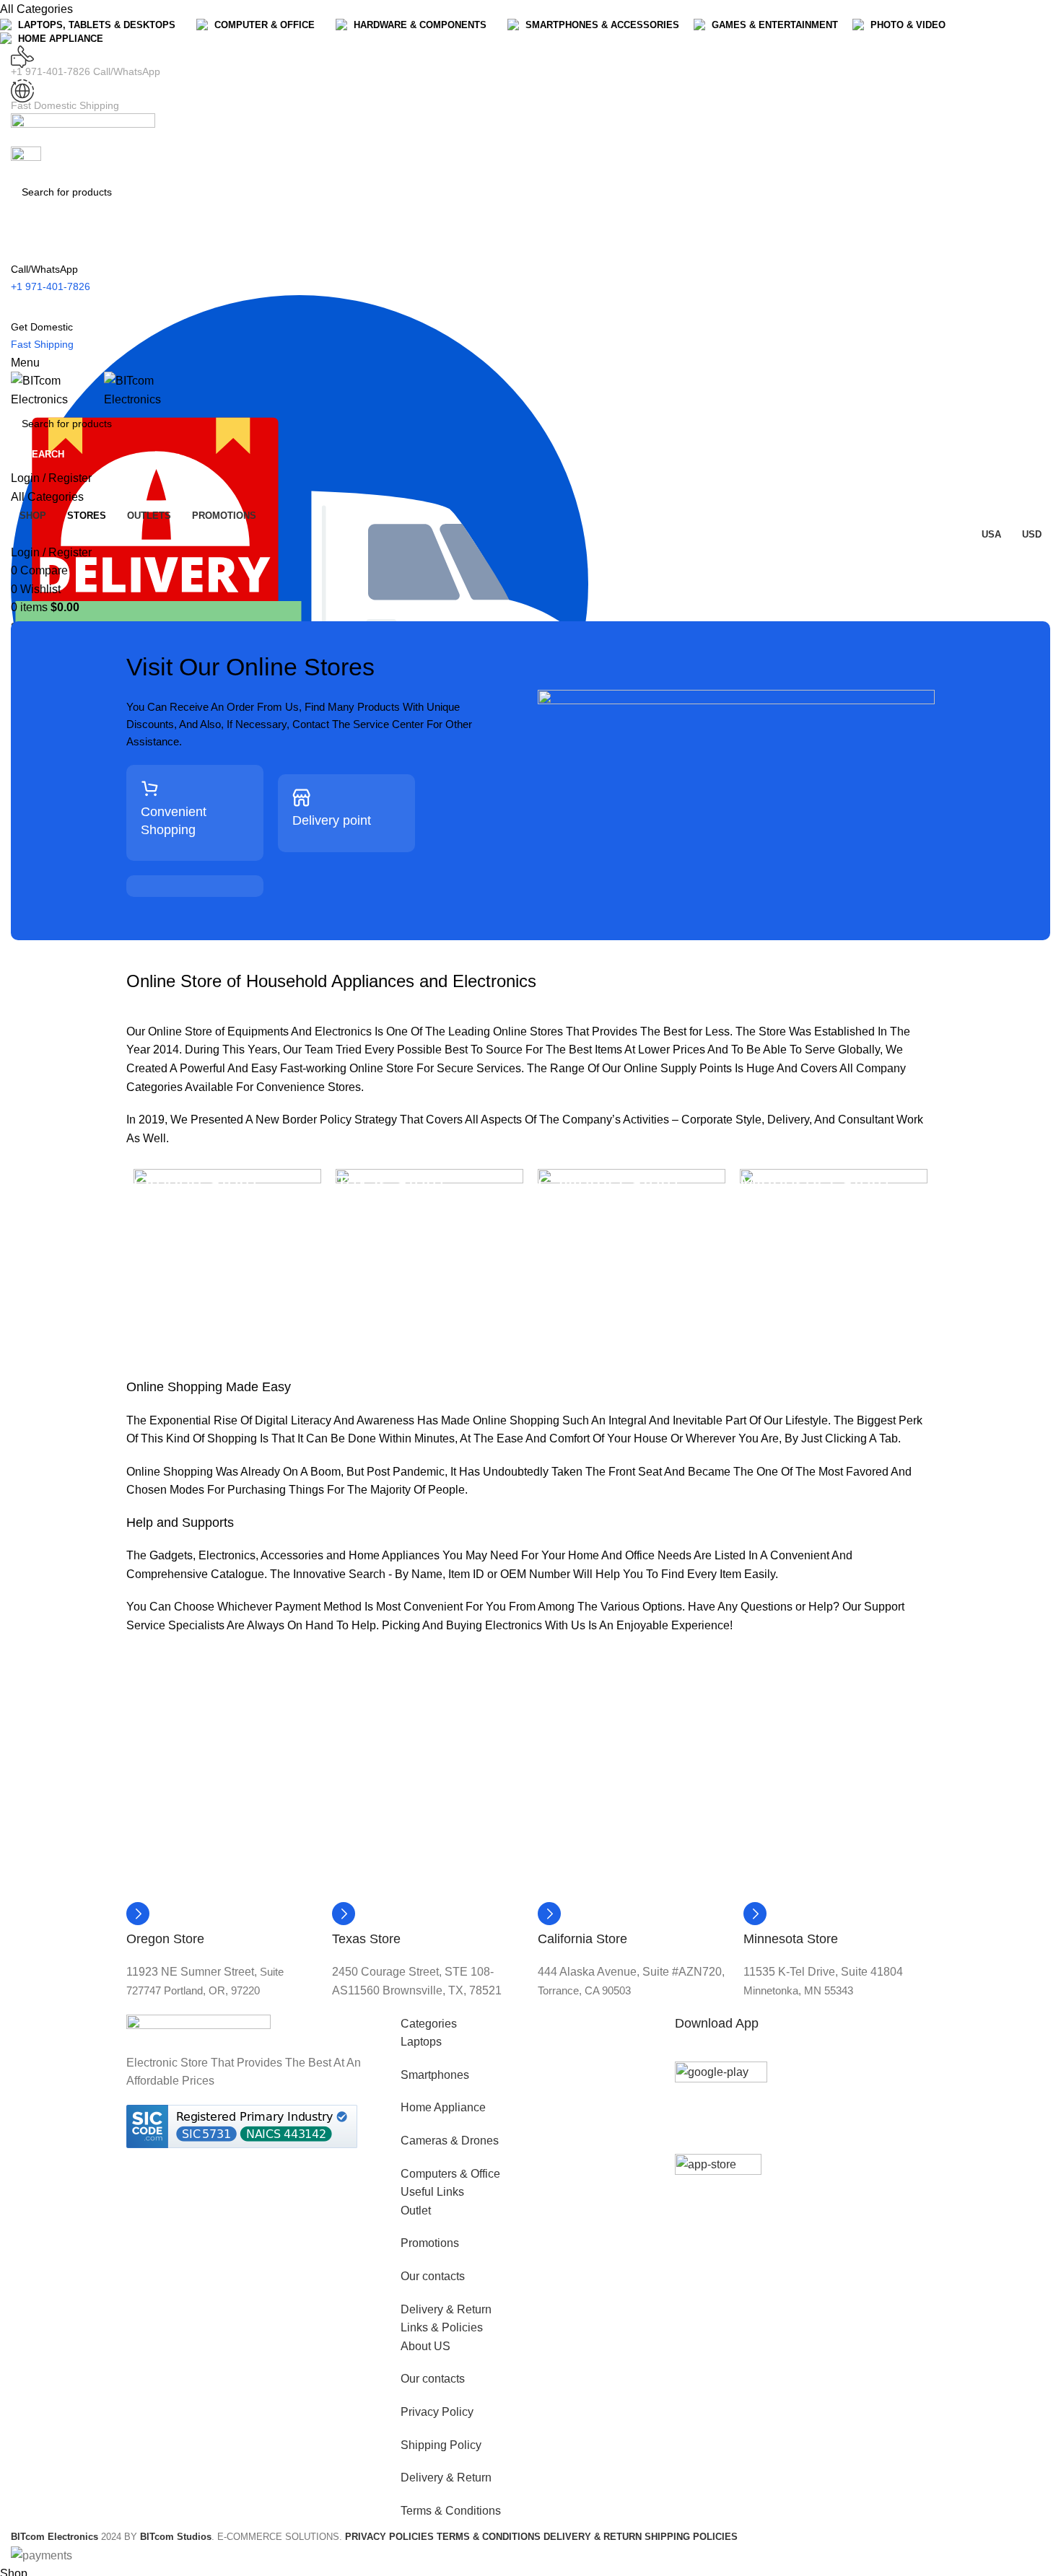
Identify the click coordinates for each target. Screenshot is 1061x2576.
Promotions (430, 2243)
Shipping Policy (441, 2445)
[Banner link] (227, 1263)
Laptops (421, 2042)
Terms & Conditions (451, 2511)
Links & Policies (442, 2327)
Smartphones (435, 2075)
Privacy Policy (437, 2412)
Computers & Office (450, 2174)
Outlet (416, 2211)
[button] (530, 2024)
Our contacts (433, 2276)
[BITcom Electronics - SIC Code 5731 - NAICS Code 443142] (242, 2125)
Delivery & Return (446, 2309)
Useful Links (432, 2192)
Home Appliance (443, 2107)
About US (425, 2346)
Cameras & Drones (450, 2141)
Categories (429, 2024)
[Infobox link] (202, 820)
